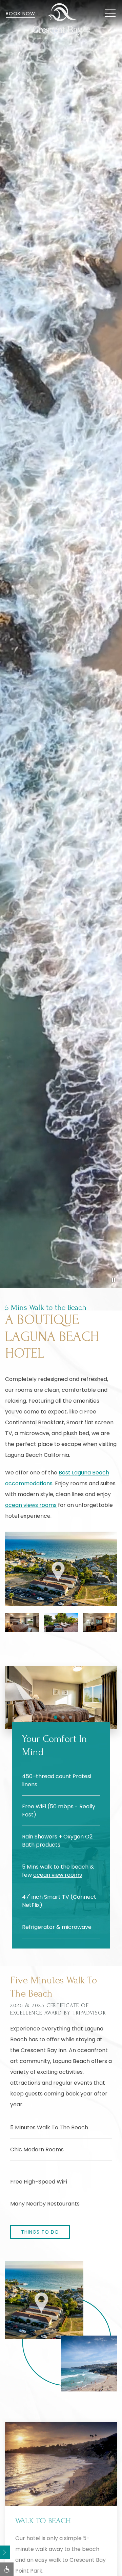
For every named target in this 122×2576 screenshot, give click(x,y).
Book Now (21, 14)
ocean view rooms (58, 1875)
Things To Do (40, 2232)
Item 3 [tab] (72, 1718)
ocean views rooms (31, 1505)
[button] (110, 14)
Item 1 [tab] (57, 1718)
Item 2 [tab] (65, 1718)
